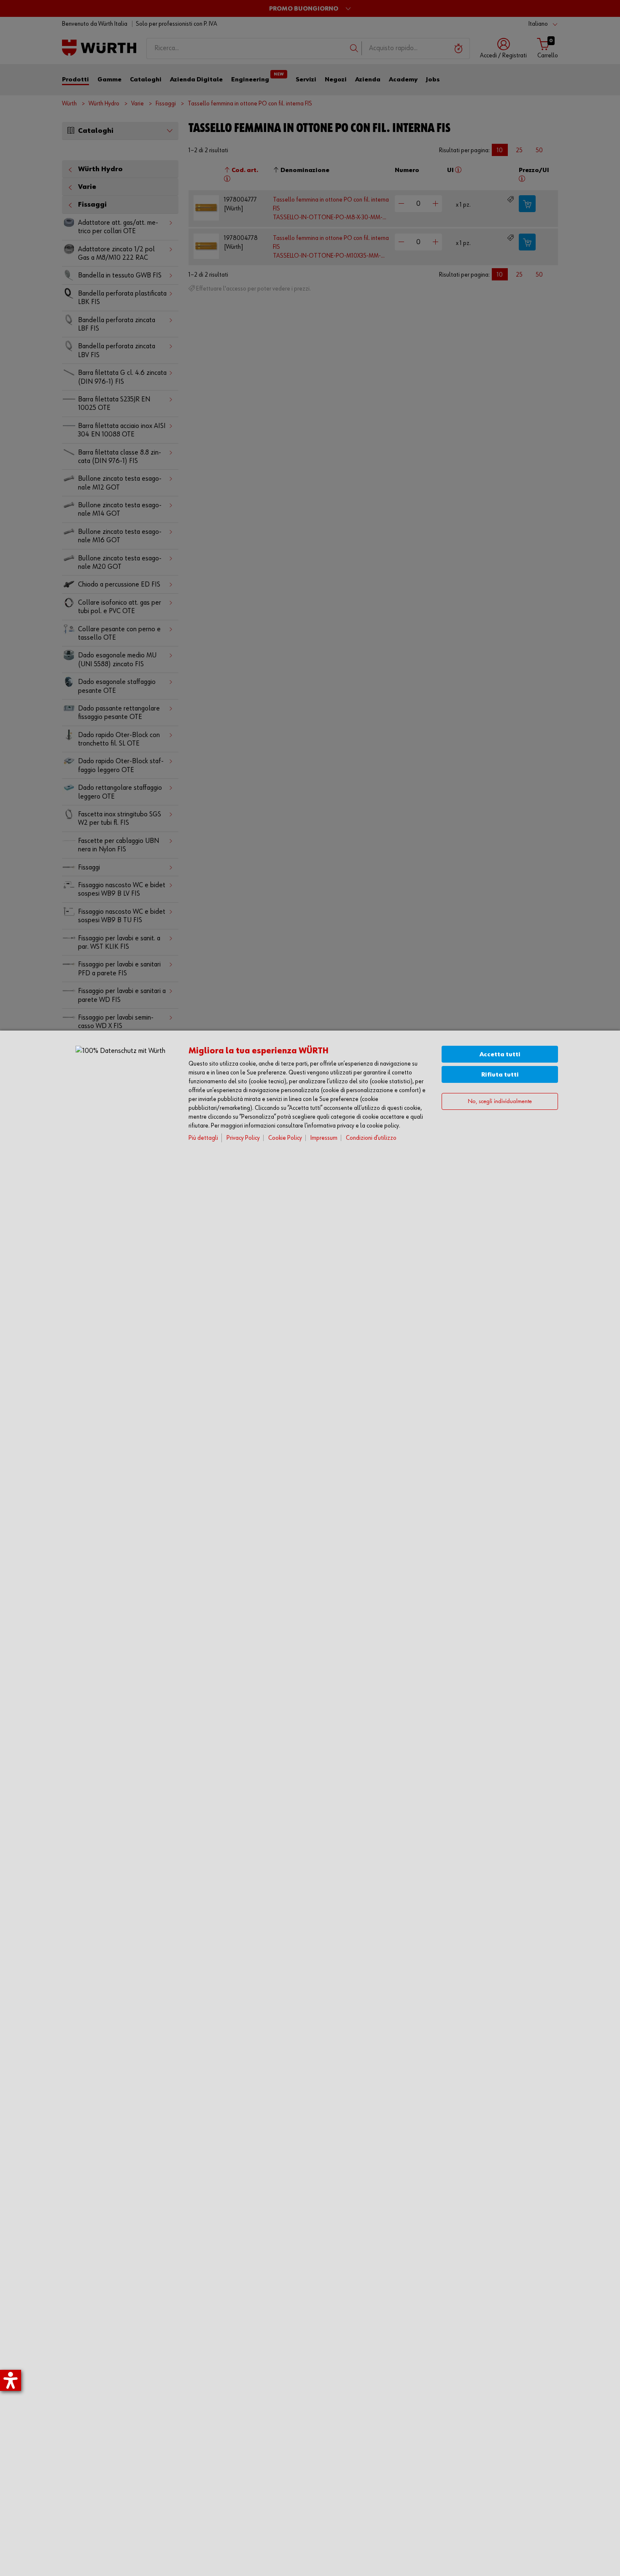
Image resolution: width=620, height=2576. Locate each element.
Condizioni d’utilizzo (371, 1138)
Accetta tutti (500, 1054)
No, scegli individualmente (500, 1101)
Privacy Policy (243, 1138)
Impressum (324, 1138)
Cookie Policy (285, 1138)
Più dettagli (203, 1138)
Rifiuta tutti (500, 1075)
